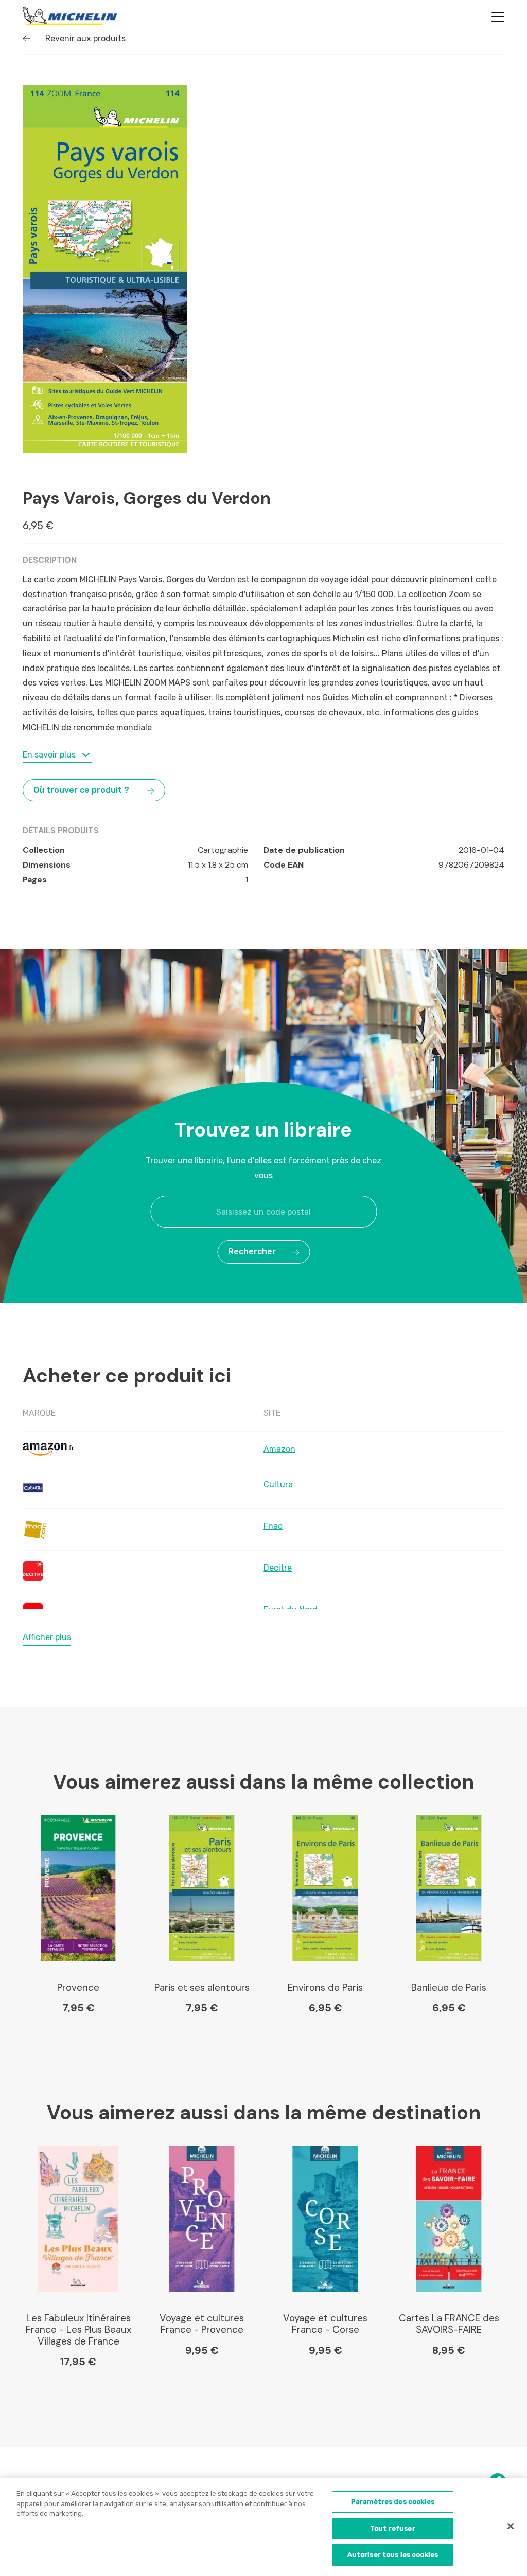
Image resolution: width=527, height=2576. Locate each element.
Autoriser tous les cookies (393, 2555)
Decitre (278, 1568)
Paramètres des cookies (393, 2502)
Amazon (279, 1449)
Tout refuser (393, 2528)
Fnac (273, 1526)
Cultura (278, 1484)
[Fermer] (511, 2526)
